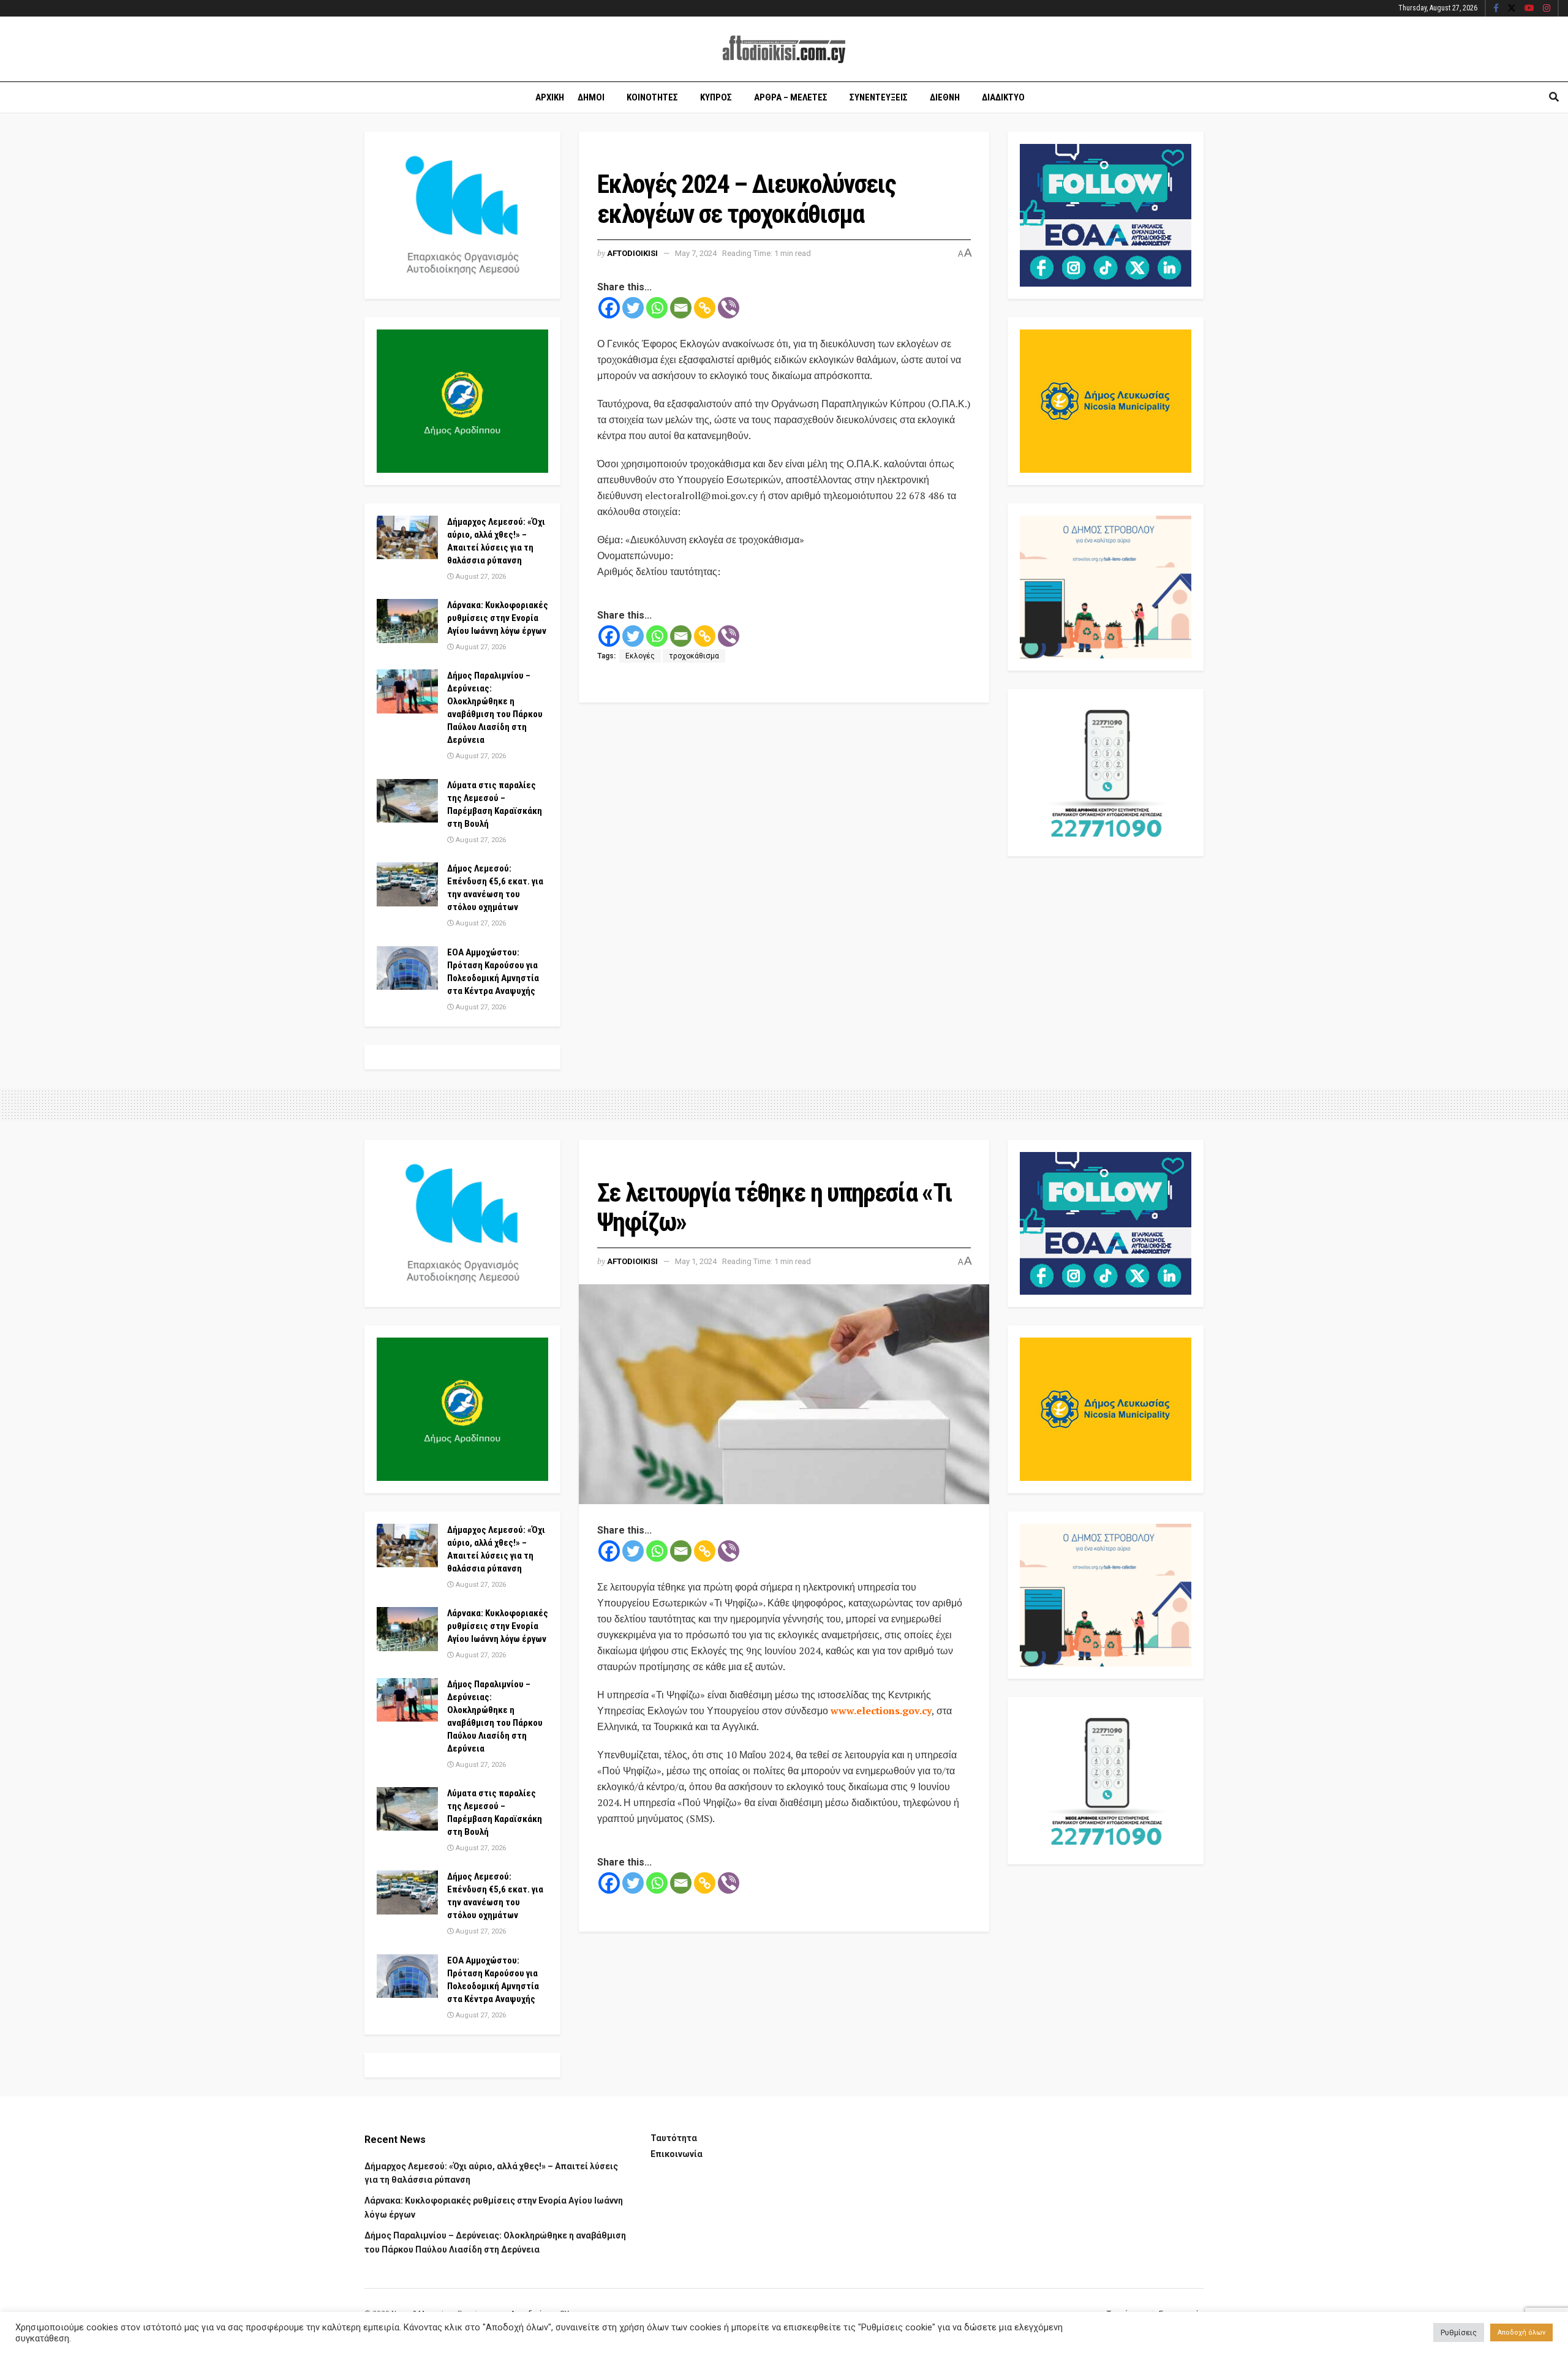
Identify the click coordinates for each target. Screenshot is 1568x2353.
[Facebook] (609, 308)
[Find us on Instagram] (1547, 9)
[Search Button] (1554, 97)
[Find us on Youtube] (1529, 9)
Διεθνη (945, 97)
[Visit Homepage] (784, 49)
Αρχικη (550, 97)
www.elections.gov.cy (881, 1711)
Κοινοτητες (652, 97)
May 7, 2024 (696, 253)
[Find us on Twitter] (1512, 9)
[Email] (681, 308)
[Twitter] (633, 308)
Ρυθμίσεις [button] (1459, 2332)
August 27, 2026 (480, 577)
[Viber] (729, 308)
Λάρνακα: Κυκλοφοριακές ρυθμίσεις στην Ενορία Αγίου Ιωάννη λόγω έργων (498, 618)
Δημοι (591, 97)
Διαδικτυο (1003, 97)
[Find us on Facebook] (1496, 9)
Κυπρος (716, 97)
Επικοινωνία (677, 2154)
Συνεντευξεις (879, 97)
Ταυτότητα (674, 2138)
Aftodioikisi (632, 253)
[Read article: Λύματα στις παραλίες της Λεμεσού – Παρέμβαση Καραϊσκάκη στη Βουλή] (407, 801)
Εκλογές (640, 656)
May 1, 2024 (696, 1261)
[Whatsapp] (657, 308)
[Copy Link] (705, 308)
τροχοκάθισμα (694, 656)
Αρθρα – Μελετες (791, 97)
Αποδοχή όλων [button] (1521, 2332)
